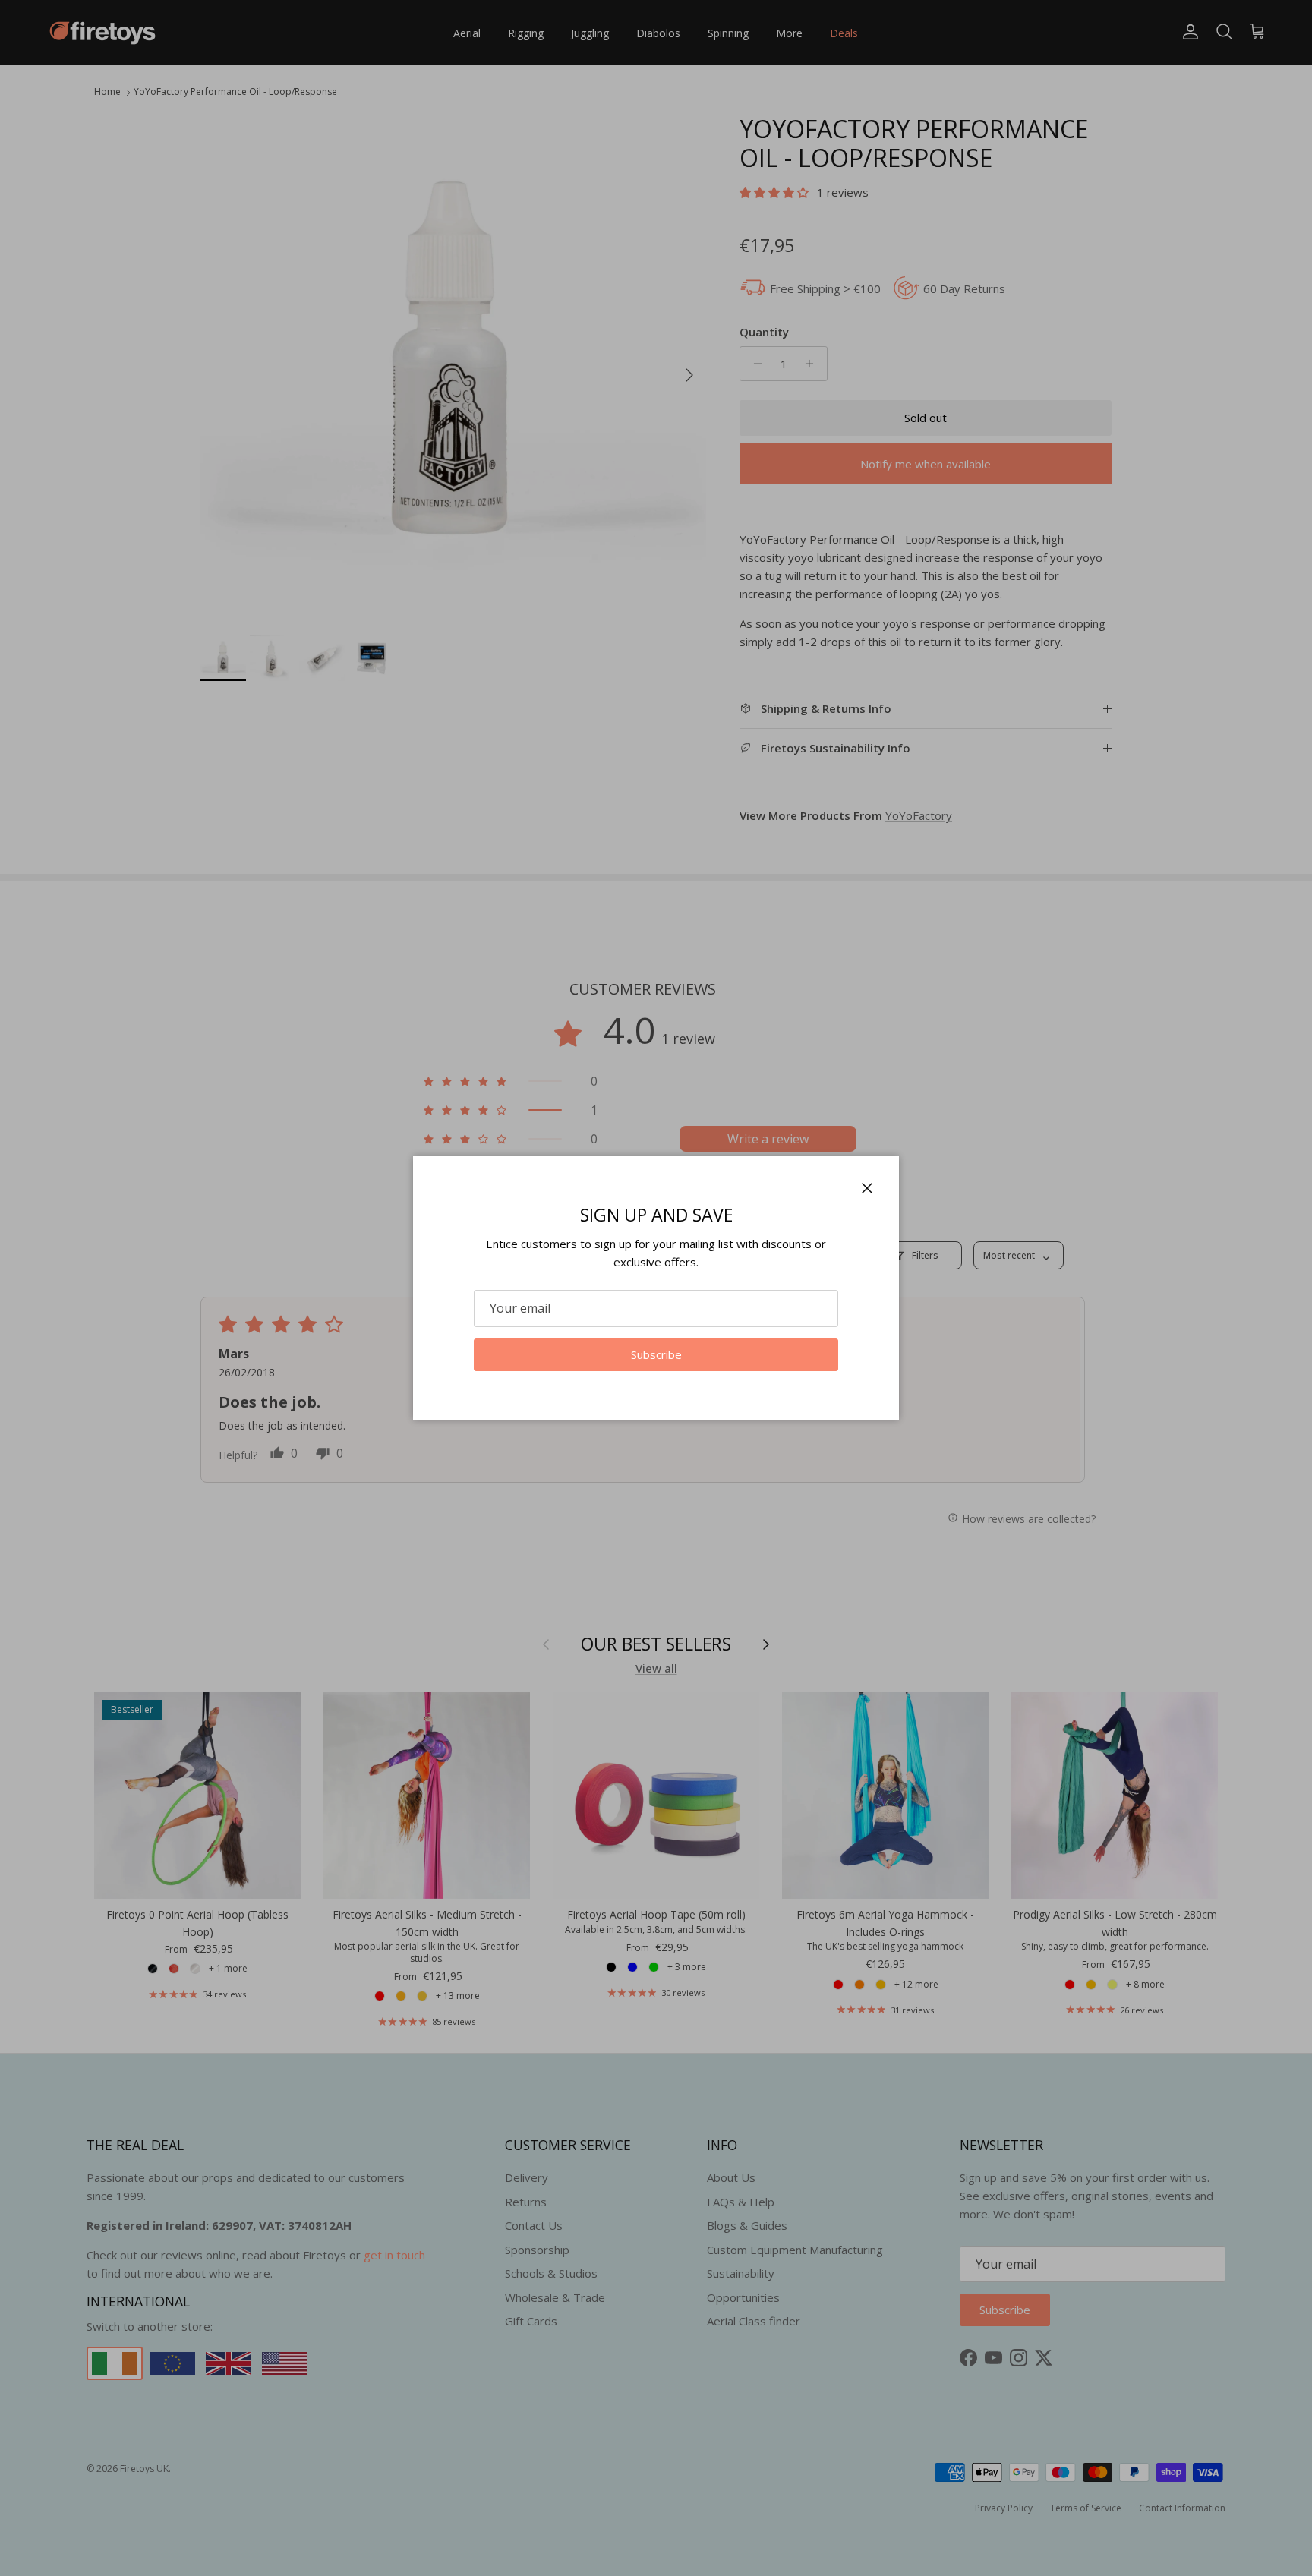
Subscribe (656, 1354)
